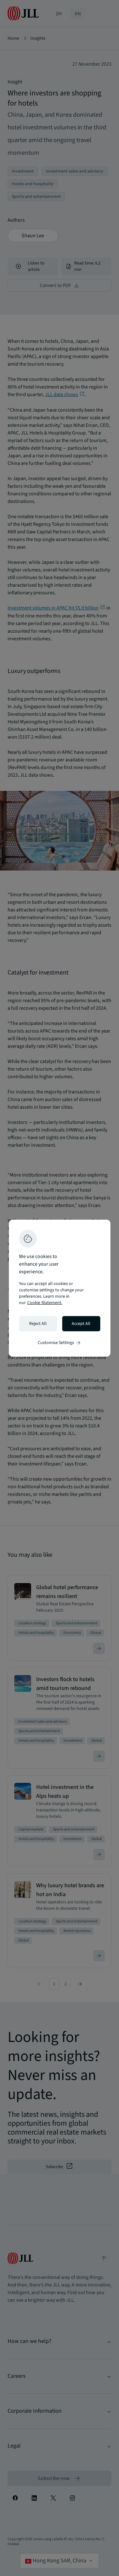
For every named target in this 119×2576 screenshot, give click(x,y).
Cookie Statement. (45, 1303)
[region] (60, 1288)
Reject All (38, 1324)
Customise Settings (60, 1343)
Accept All (81, 1324)
